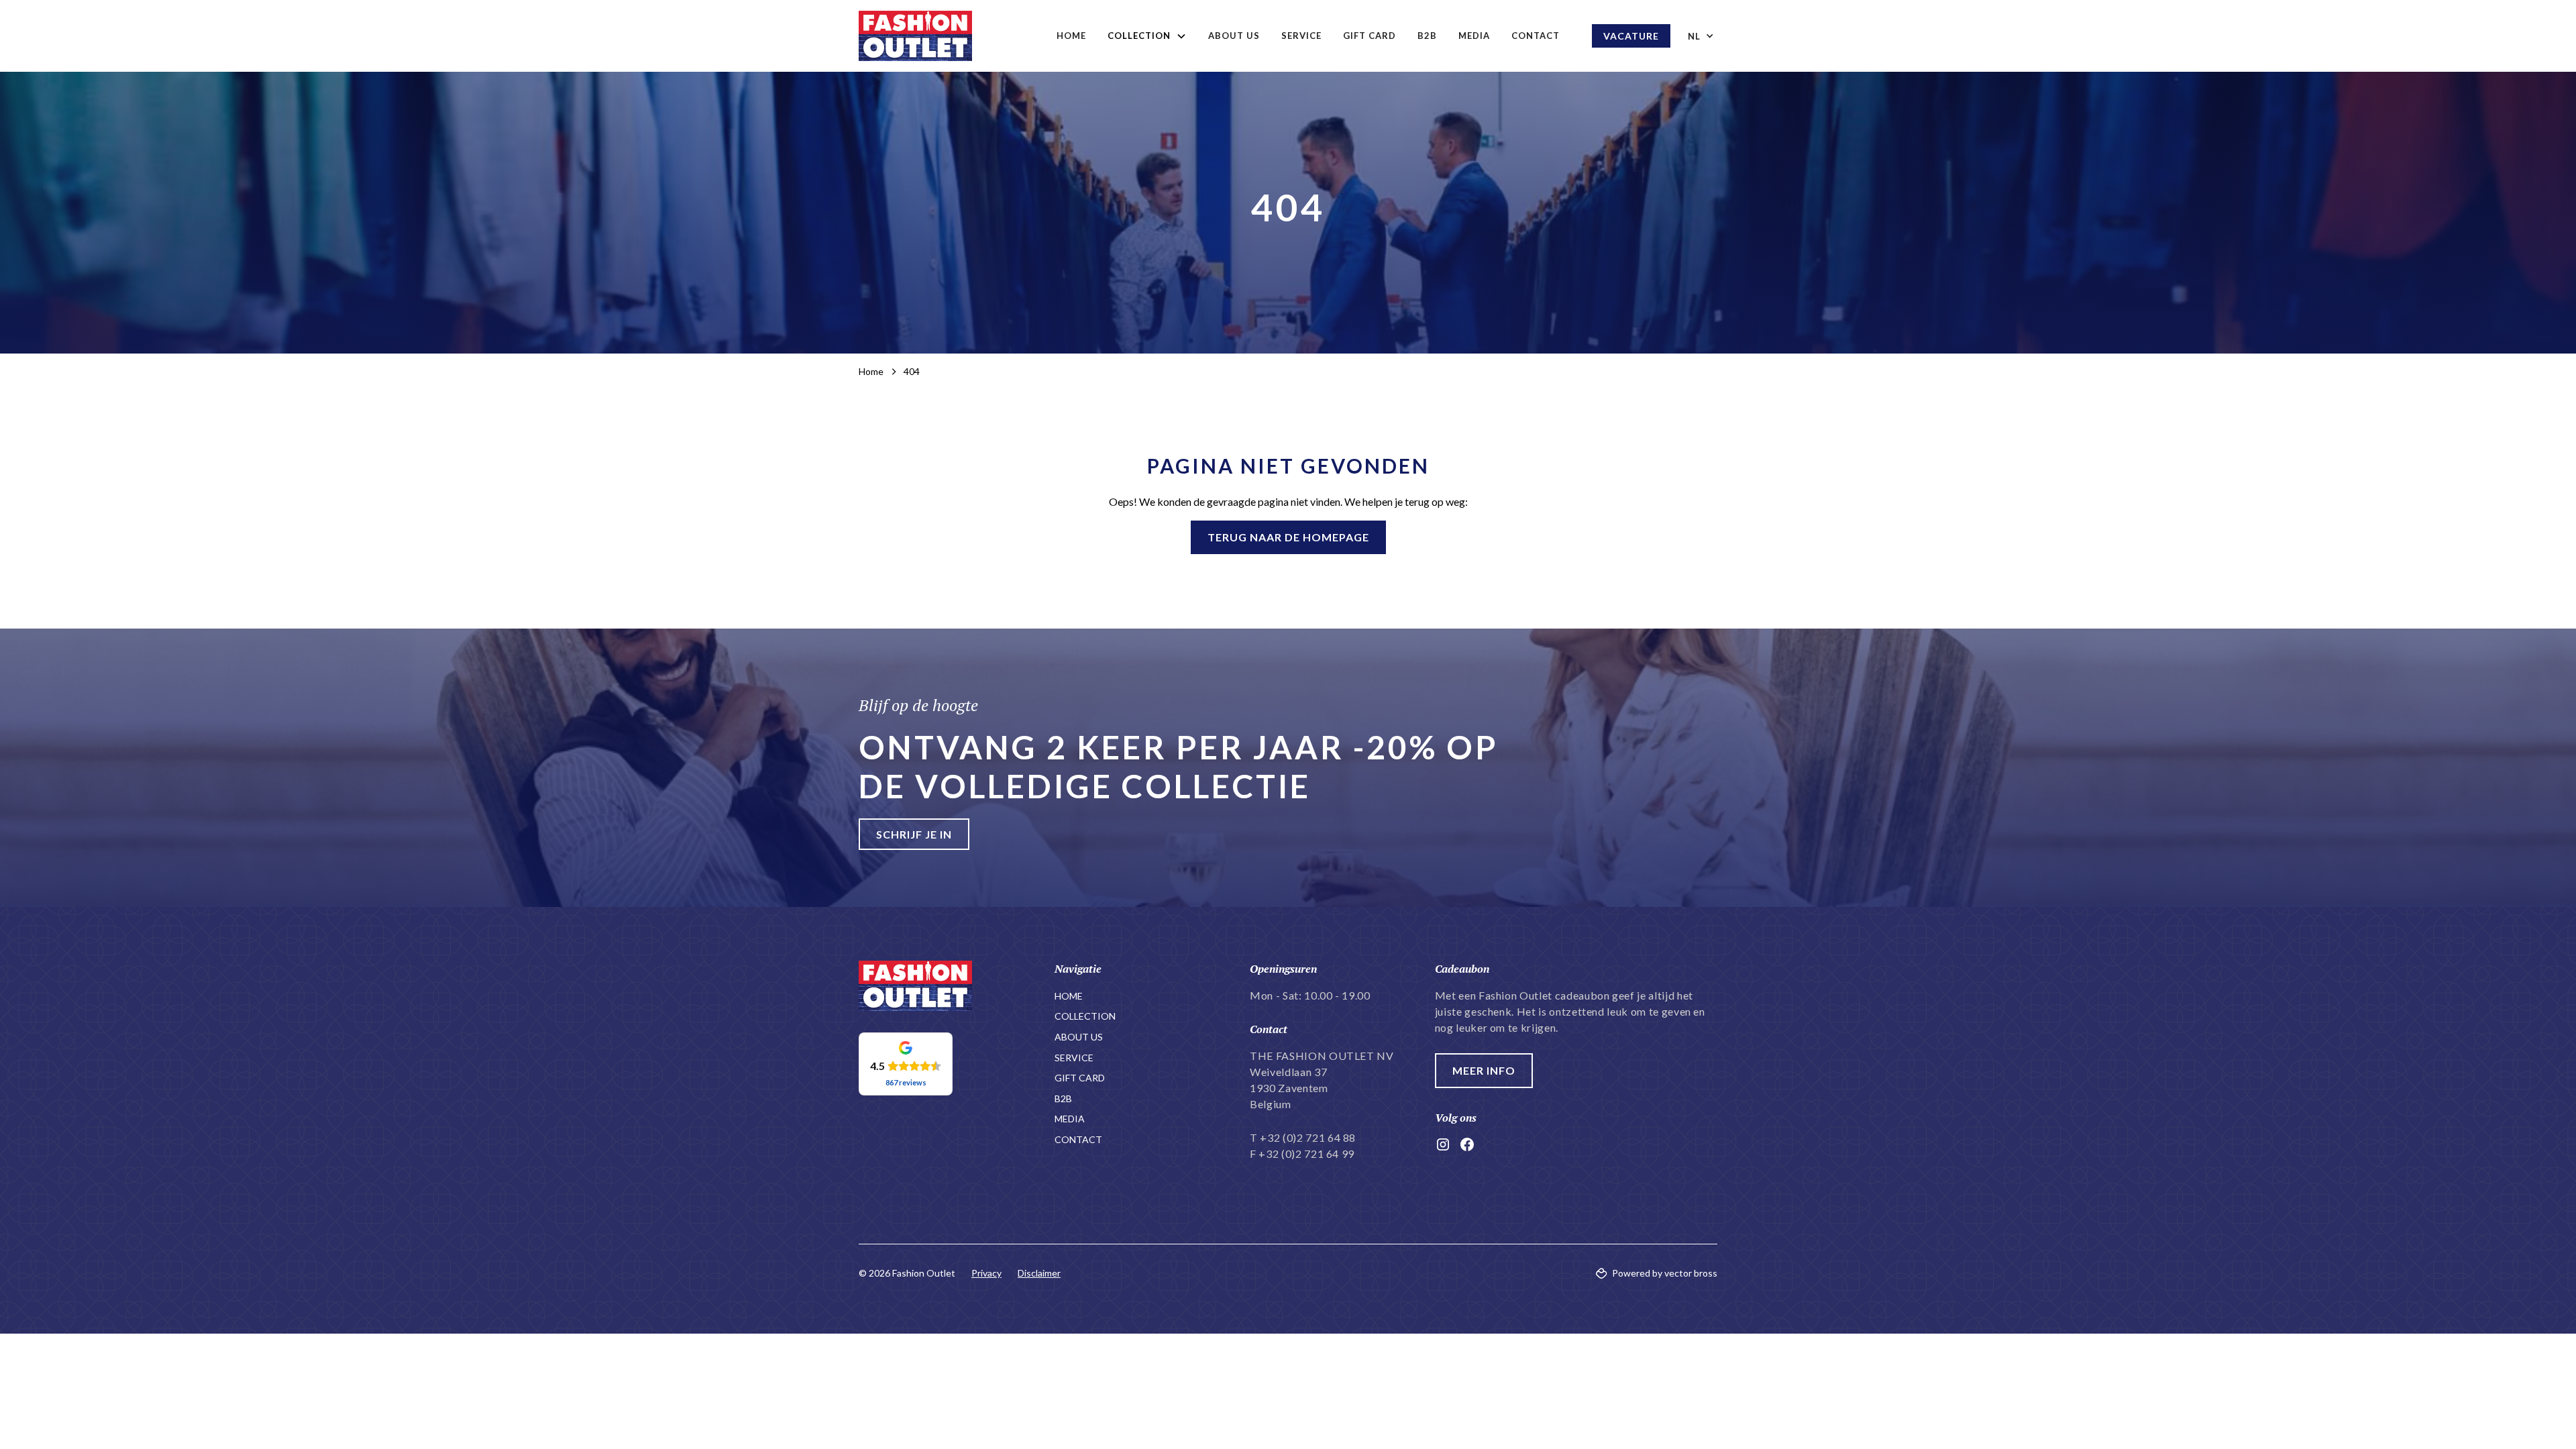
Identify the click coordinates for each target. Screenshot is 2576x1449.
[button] (1147, 36)
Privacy (986, 1273)
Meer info (1484, 1070)
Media (1474, 36)
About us (1234, 36)
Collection (1085, 1016)
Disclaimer (1039, 1273)
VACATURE (1631, 36)
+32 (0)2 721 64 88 (1308, 1137)
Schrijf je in (914, 834)
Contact (1536, 36)
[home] (915, 36)
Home (1071, 36)
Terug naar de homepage (1288, 537)
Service (1301, 36)
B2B (1427, 36)
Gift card (1370, 36)
